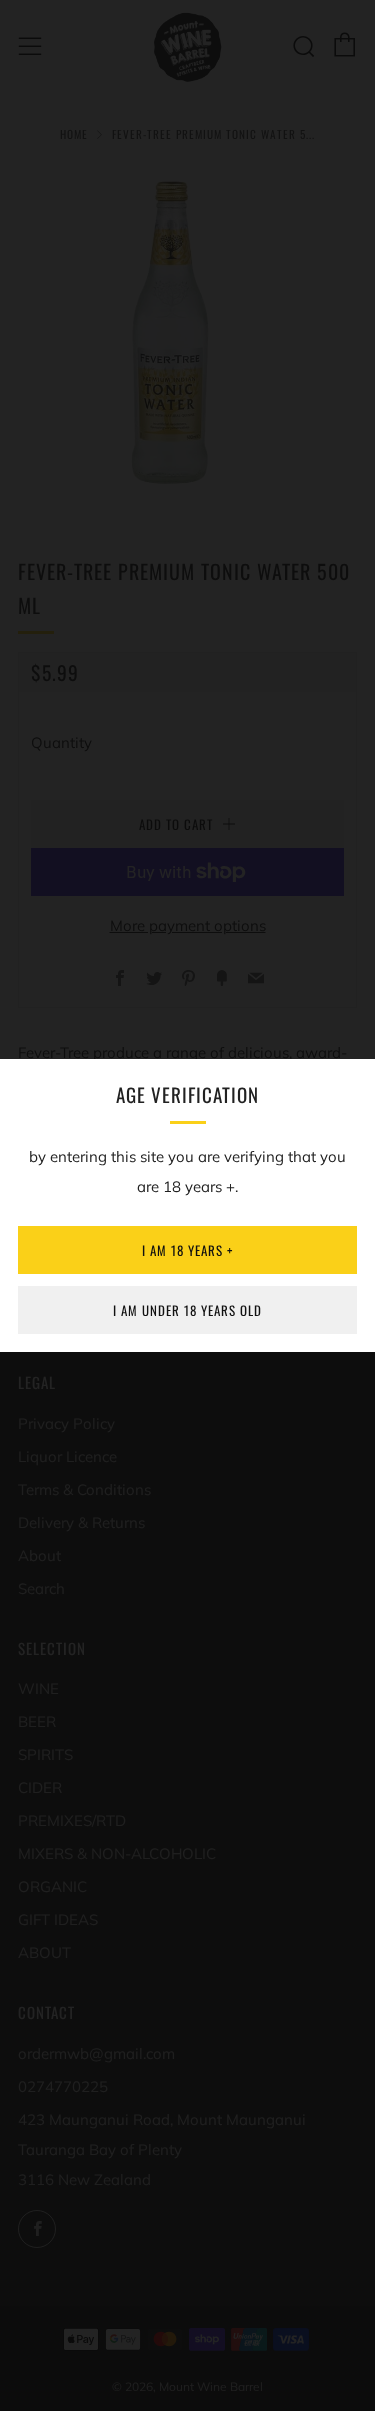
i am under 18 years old (187, 1310)
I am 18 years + (187, 1250)
